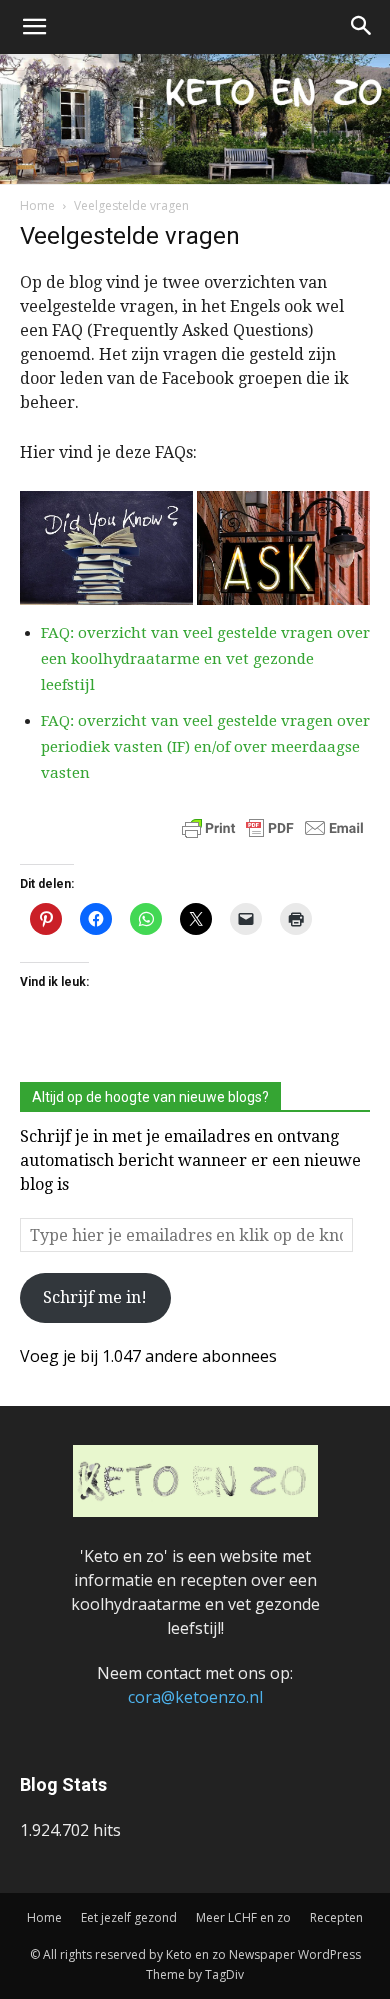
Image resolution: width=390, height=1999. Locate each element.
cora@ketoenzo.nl (195, 1697)
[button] (34, 27)
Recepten (336, 1917)
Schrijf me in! (95, 1297)
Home (37, 205)
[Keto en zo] (195, 119)
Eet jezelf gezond (129, 1917)
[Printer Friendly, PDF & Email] (273, 837)
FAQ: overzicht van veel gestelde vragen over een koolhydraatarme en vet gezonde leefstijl (205, 659)
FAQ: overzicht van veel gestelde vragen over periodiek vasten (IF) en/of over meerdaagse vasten (205, 747)
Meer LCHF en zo (243, 1917)
